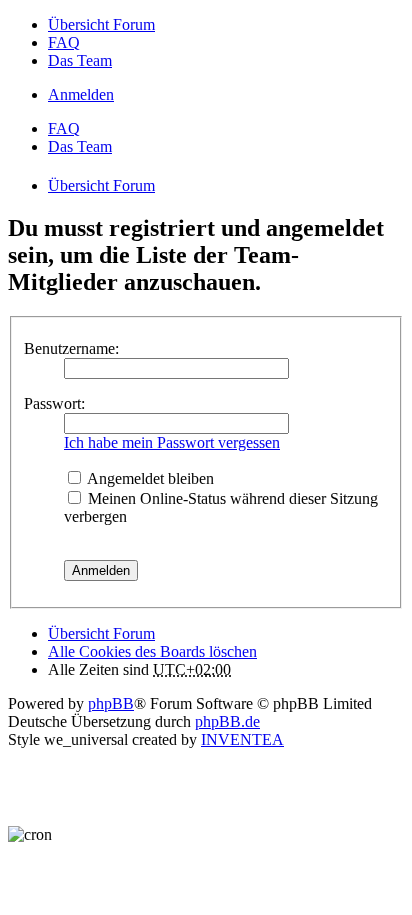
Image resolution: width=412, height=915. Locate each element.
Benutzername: (71, 348)
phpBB (111, 703)
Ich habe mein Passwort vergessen (172, 442)
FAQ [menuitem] (64, 42)
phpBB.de (227, 721)
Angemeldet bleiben (149, 478)
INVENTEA (242, 739)
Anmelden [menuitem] (81, 94)
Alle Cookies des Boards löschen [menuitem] (152, 651)
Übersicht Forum (101, 633)
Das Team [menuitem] (80, 60)
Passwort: (54, 403)
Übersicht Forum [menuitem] (101, 24)
